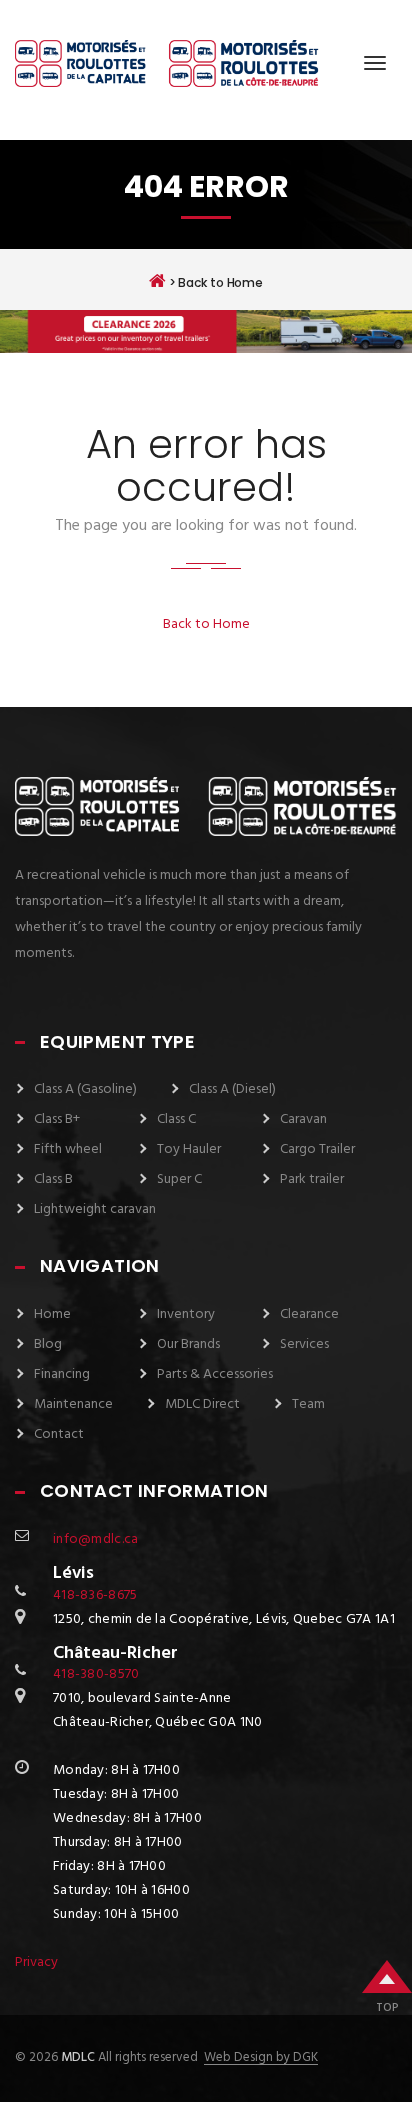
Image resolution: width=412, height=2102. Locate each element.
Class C (176, 1119)
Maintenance (73, 1404)
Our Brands (188, 1344)
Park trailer (312, 1179)
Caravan (303, 1119)
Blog (48, 1344)
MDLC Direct (202, 1404)
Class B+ (57, 1119)
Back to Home (206, 624)
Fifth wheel (68, 1149)
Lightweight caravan (95, 1209)
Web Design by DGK (261, 2058)
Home (52, 1314)
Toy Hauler (189, 1149)
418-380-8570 (96, 1674)
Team (308, 1404)
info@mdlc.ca (95, 1539)
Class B (53, 1179)
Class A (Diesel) (232, 1089)
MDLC (76, 2057)
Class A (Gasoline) (85, 1089)
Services (304, 1344)
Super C (179, 1179)
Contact (59, 1434)
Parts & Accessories (215, 1374)
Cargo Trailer (317, 1149)
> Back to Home (214, 282)
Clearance (309, 1314)
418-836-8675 (95, 1595)
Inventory (186, 1314)
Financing (62, 1374)
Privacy (36, 1962)
